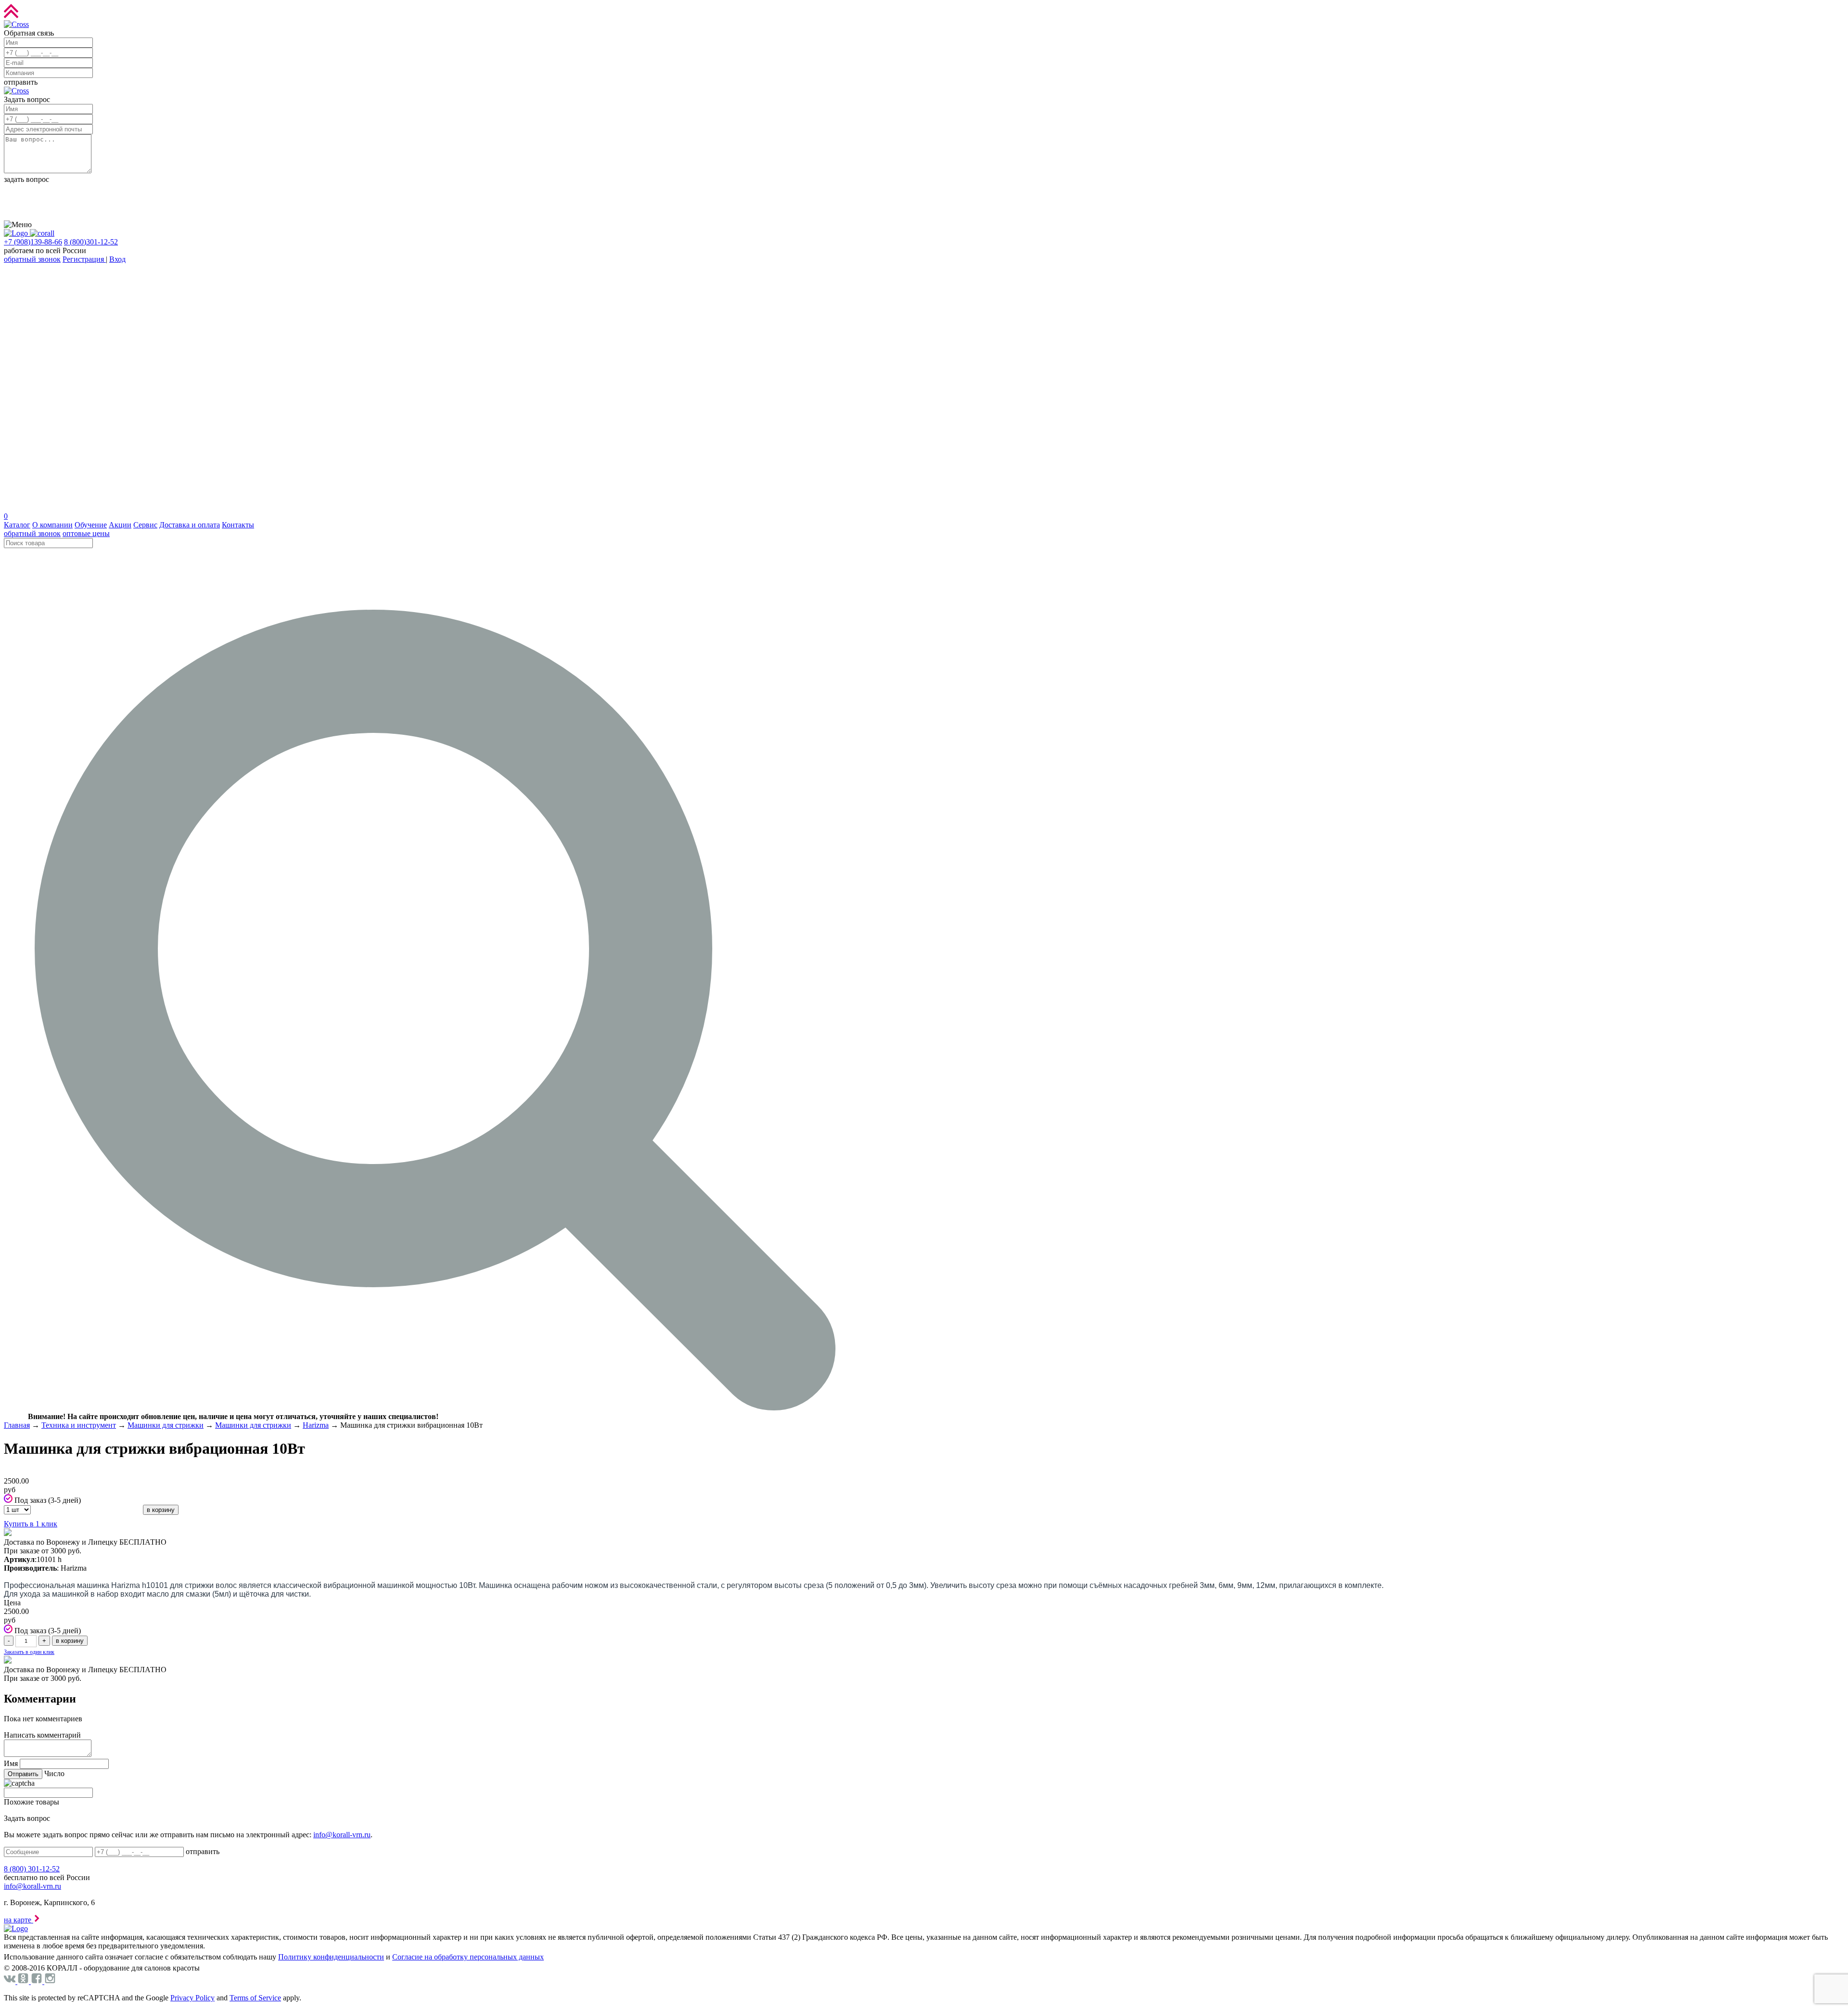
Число (54, 1773)
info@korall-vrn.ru (342, 1835)
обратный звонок (32, 259)
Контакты (238, 525)
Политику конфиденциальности (331, 1957)
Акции (120, 525)
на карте (19, 1920)
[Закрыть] (16, 24)
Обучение (91, 525)
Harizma (316, 1425)
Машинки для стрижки (166, 1425)
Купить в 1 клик (31, 1524)
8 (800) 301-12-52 (32, 1869)
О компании (52, 525)
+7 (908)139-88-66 (33, 242)
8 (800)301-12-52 (91, 242)
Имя (11, 1763)
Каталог (17, 525)
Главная (17, 1425)
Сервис (145, 525)
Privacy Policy (192, 1998)
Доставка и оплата (190, 525)
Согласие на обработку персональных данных (468, 1957)
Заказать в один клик (29, 1652)
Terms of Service (255, 1998)
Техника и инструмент (79, 1425)
